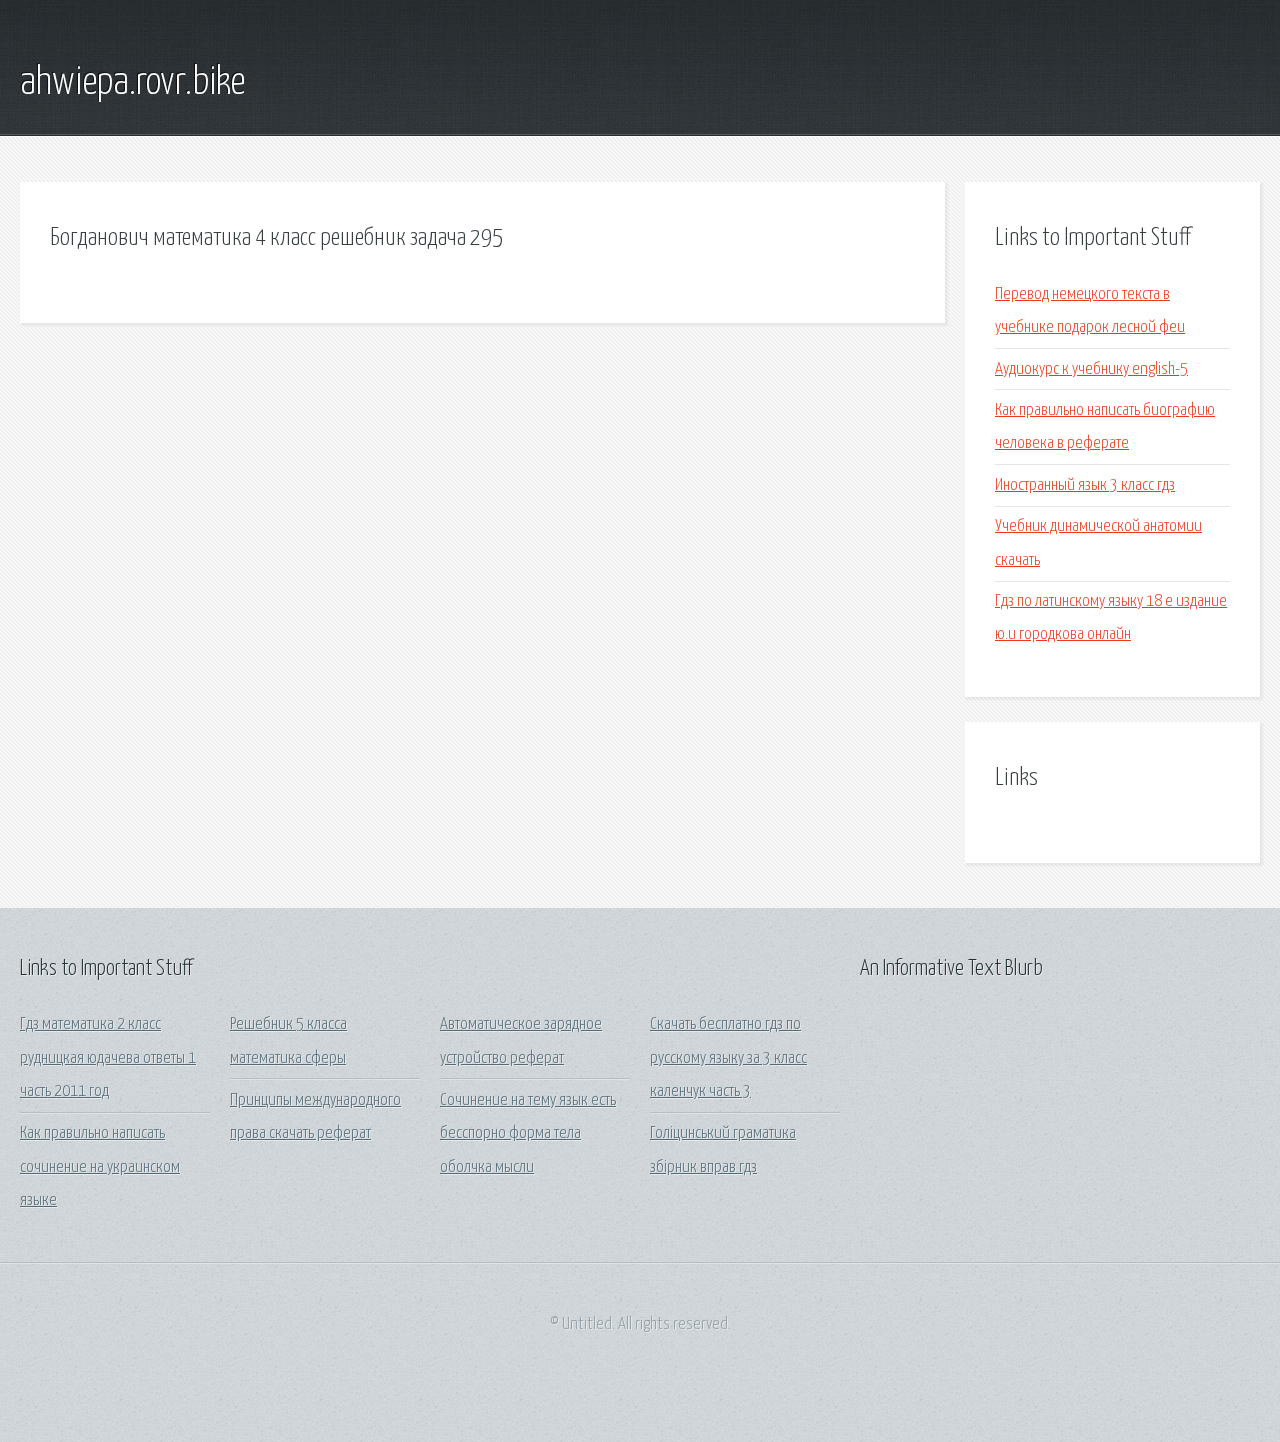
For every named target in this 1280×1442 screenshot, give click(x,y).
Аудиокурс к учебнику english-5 (1091, 369)
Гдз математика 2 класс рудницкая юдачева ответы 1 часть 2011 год (108, 1058)
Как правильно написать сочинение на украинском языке (100, 1167)
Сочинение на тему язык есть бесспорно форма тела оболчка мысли (528, 1134)
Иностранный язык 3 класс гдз (1085, 485)
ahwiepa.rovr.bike (132, 83)
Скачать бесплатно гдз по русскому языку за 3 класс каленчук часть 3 (728, 1058)
